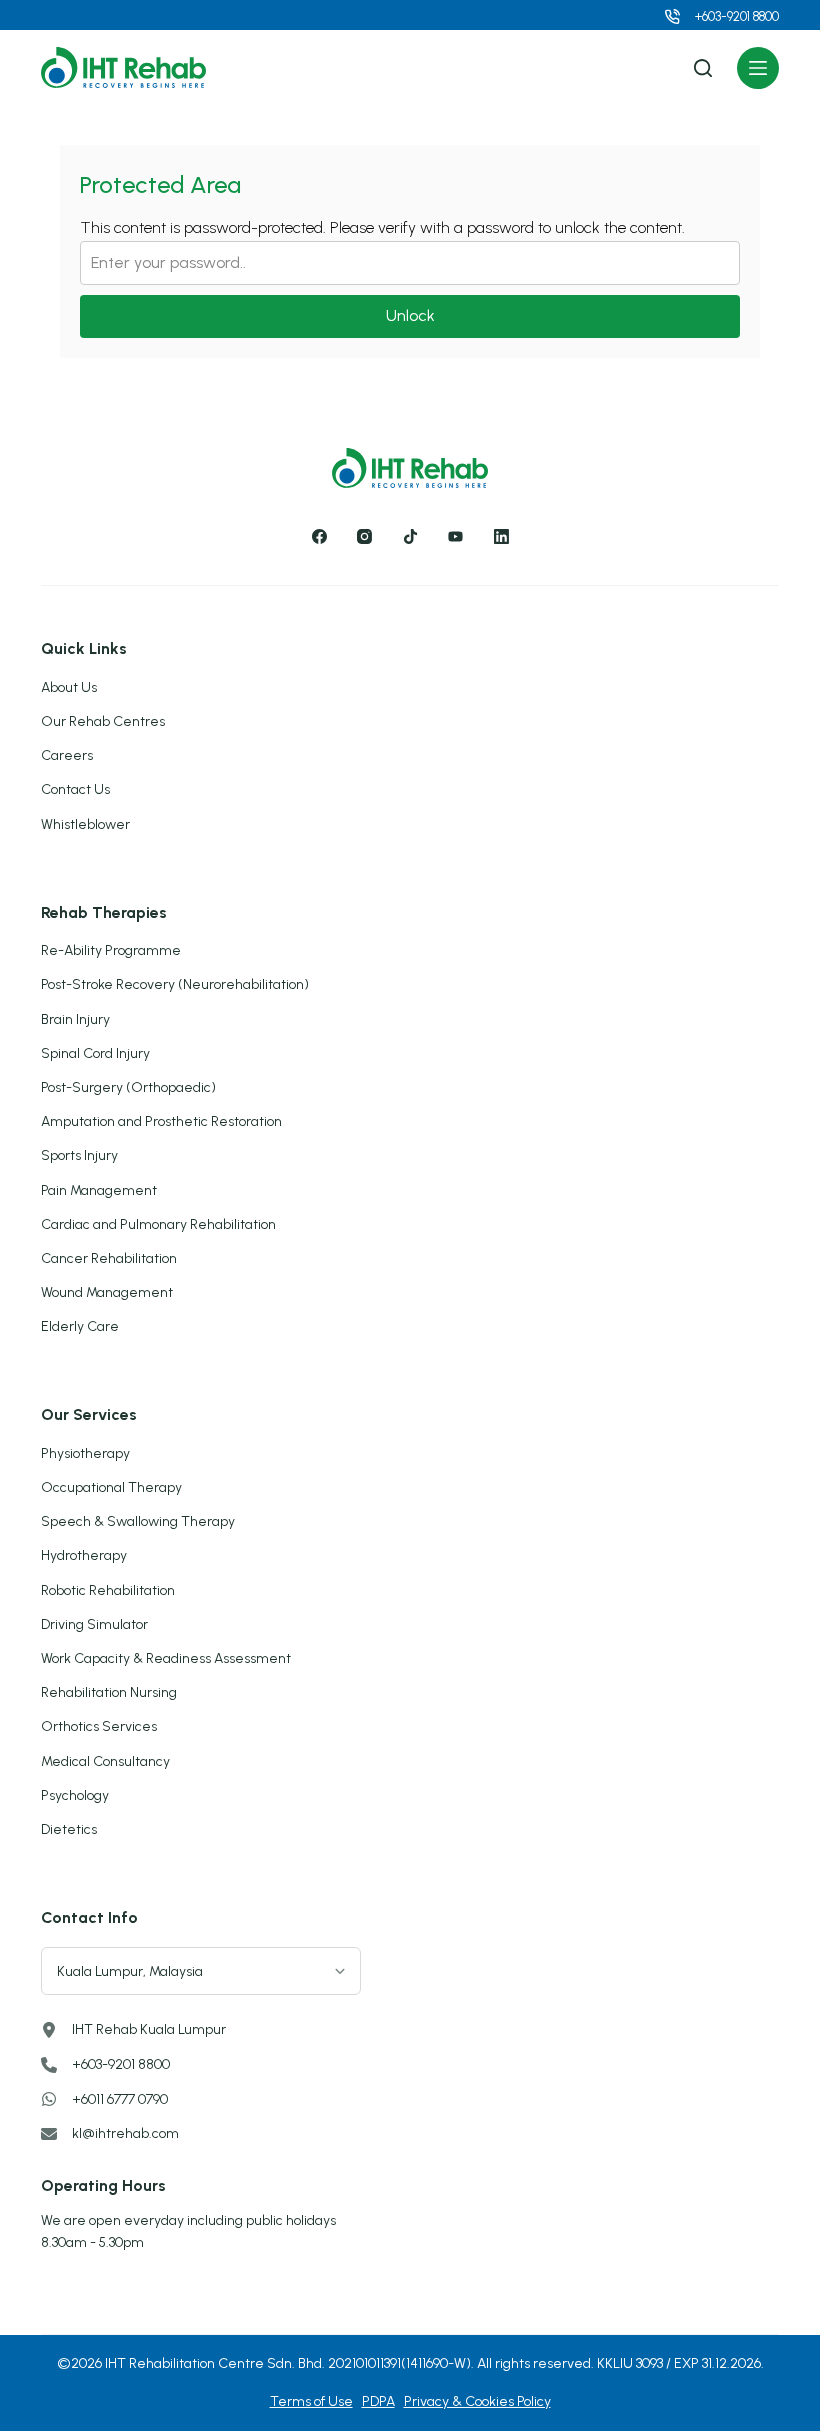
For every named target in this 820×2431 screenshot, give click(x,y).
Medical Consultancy (105, 1761)
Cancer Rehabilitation (109, 1258)
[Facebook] (319, 537)
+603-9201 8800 (737, 16)
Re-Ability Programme (111, 950)
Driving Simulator (94, 1624)
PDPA (378, 2401)
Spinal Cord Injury (95, 1053)
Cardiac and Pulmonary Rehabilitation (158, 1224)
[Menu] (758, 68)
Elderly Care (80, 1326)
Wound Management (107, 1292)
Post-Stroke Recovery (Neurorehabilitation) (175, 984)
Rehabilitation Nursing (109, 1692)
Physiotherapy (85, 1453)
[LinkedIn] (501, 537)
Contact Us (75, 789)
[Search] (703, 68)
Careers (67, 755)
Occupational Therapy (111, 1487)
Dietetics (69, 1829)
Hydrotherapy (84, 1555)
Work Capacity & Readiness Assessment (166, 1658)
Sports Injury (79, 1155)
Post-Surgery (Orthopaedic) (128, 1087)
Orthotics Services (99, 1726)
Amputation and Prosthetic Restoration (161, 1121)
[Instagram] (365, 537)
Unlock (410, 315)
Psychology (75, 1795)
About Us (69, 687)
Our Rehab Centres (103, 721)
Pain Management (99, 1190)
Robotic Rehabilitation (108, 1590)
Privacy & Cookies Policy (477, 2401)
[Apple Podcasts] (456, 537)
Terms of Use (311, 2401)
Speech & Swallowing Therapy (138, 1521)
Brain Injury (75, 1019)
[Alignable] (410, 537)
